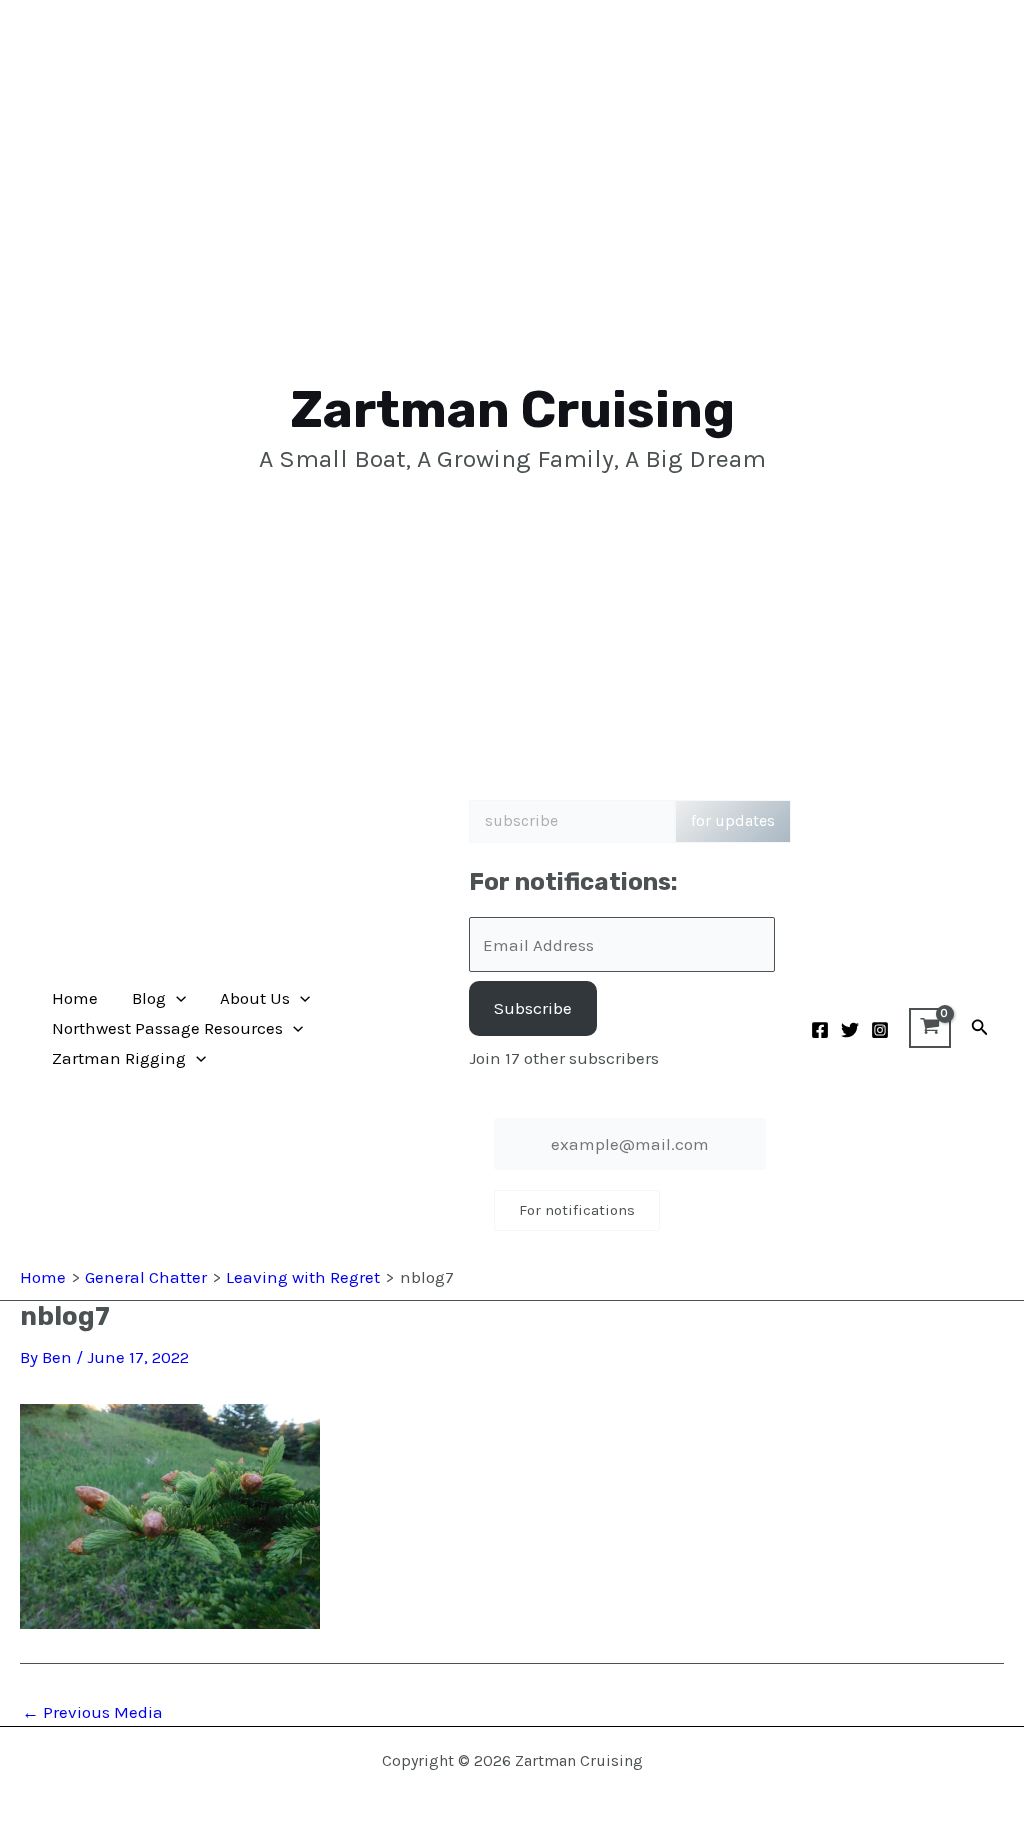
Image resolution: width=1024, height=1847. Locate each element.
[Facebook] (820, 1030)
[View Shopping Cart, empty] (930, 1028)
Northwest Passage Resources (167, 1028)
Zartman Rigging (119, 1058)
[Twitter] (850, 1030)
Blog (149, 998)
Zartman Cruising (512, 409)
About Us (255, 998)
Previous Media (92, 1712)
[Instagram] (880, 1030)
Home (75, 998)
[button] (176, 998)
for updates (733, 820)
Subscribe (533, 1008)
